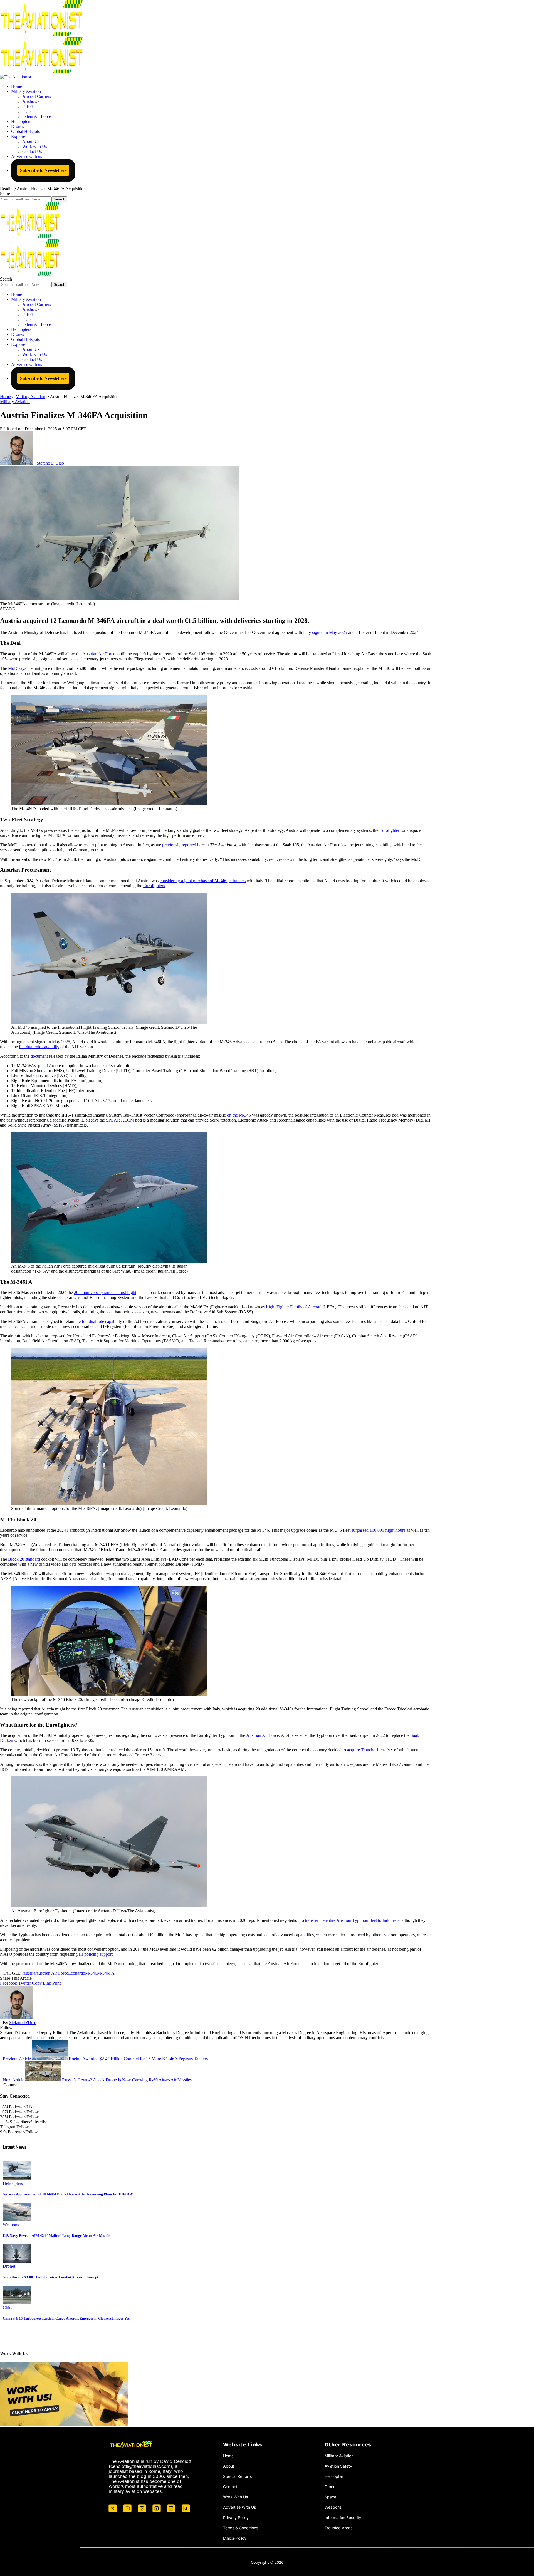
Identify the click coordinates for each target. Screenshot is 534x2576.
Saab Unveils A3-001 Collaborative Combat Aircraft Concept (50, 2277)
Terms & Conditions (241, 2528)
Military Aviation (15, 402)
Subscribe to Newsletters (43, 170)
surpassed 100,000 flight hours (378, 1530)
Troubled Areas (338, 2528)
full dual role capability (39, 1047)
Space (330, 2497)
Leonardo (77, 1973)
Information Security (343, 2517)
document (39, 1056)
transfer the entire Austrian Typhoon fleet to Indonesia (352, 1920)
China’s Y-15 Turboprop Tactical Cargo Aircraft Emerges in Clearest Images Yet (66, 2318)
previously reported (179, 845)
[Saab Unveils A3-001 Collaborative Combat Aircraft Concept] (17, 2261)
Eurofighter (389, 830)
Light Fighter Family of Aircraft (294, 1307)
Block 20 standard (24, 1559)
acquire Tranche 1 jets (366, 1750)
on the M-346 (239, 1115)
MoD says (17, 668)
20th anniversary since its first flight (105, 1292)
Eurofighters (154, 886)
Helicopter (334, 2476)
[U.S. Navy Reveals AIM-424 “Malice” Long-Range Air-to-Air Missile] (17, 2220)
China (8, 2308)
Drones (9, 2266)
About (229, 2466)
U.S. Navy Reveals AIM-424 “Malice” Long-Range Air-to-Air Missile (56, 2236)
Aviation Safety (338, 2466)
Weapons (11, 2225)
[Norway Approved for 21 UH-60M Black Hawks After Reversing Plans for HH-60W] (17, 2178)
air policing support (96, 1954)
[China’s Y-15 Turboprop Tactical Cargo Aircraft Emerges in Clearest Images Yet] (17, 2303)
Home (228, 2456)
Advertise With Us (239, 2507)
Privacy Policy (236, 2517)
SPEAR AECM (120, 1120)
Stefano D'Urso (50, 463)
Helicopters (13, 2183)
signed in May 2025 (330, 632)
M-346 (91, 1973)
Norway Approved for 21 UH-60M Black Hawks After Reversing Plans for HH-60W (68, 2194)
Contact (230, 2487)
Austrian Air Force (99, 654)
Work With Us (235, 2497)
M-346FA (106, 1973)
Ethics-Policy (235, 2538)
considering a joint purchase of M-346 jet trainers (203, 881)
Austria (29, 1973)
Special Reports (237, 2476)
